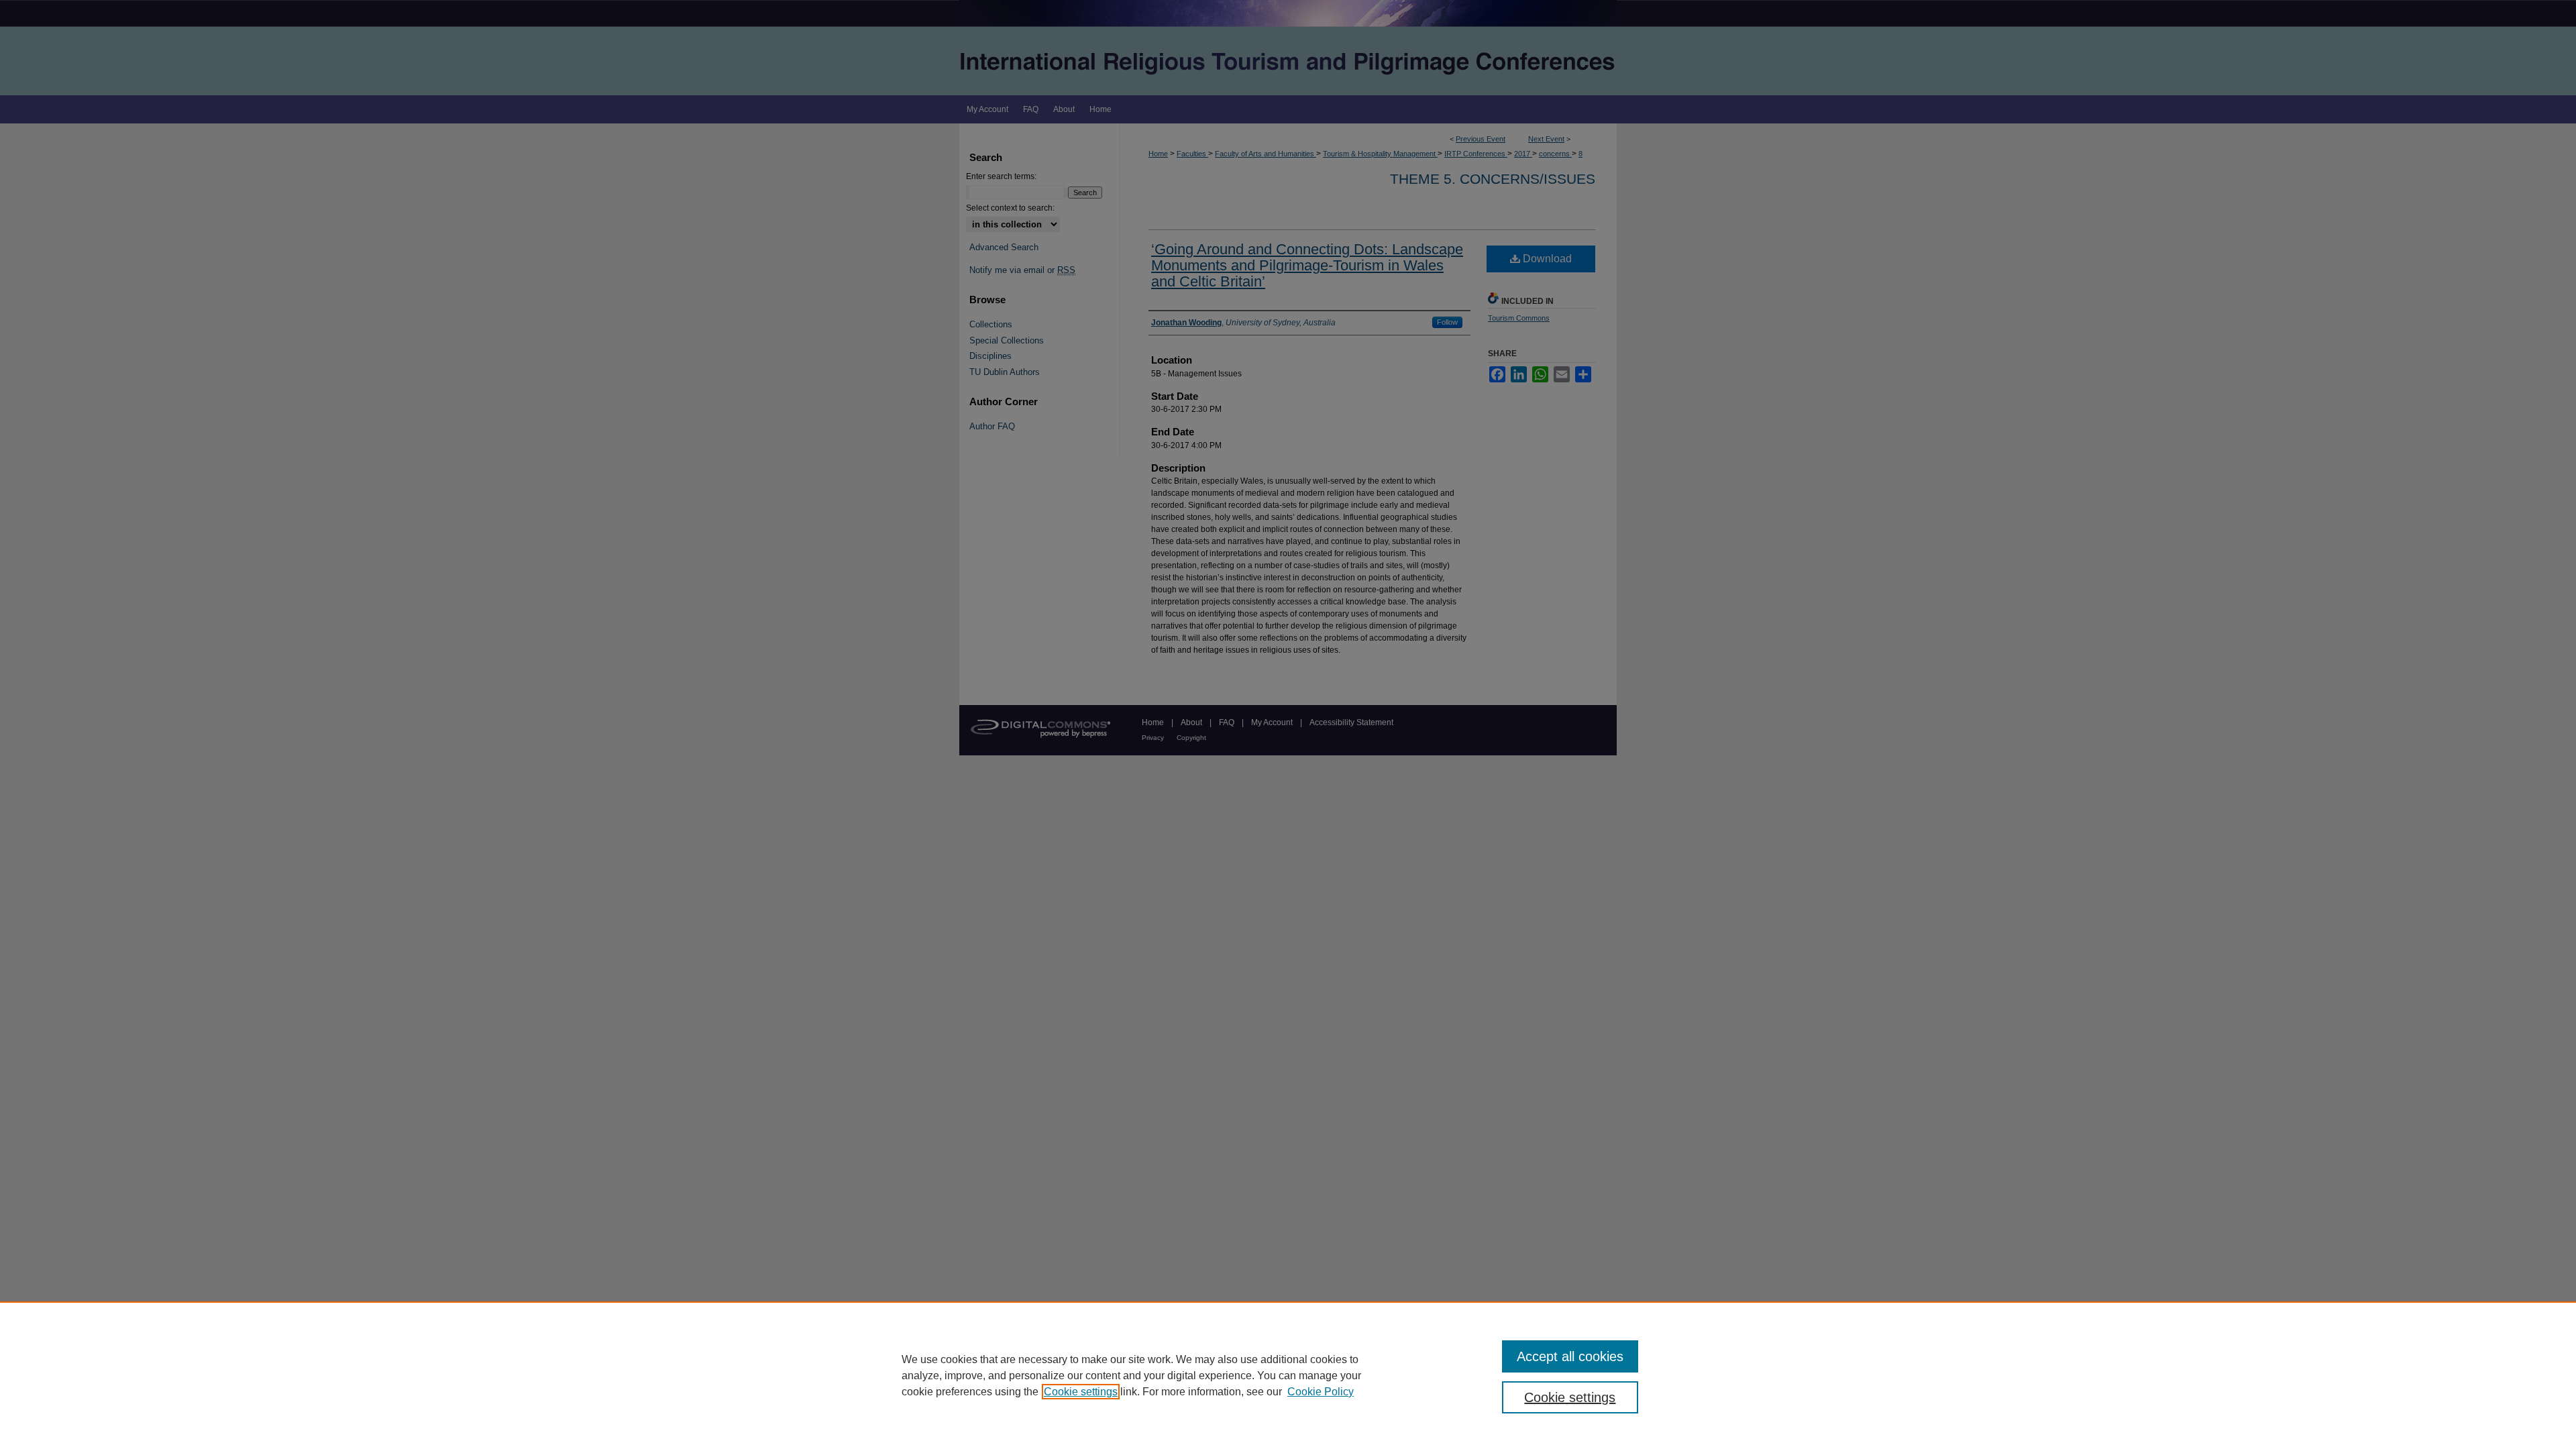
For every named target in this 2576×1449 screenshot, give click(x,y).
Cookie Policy (1321, 1392)
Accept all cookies (1570, 1356)
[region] (1288, 1375)
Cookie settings (1081, 1392)
